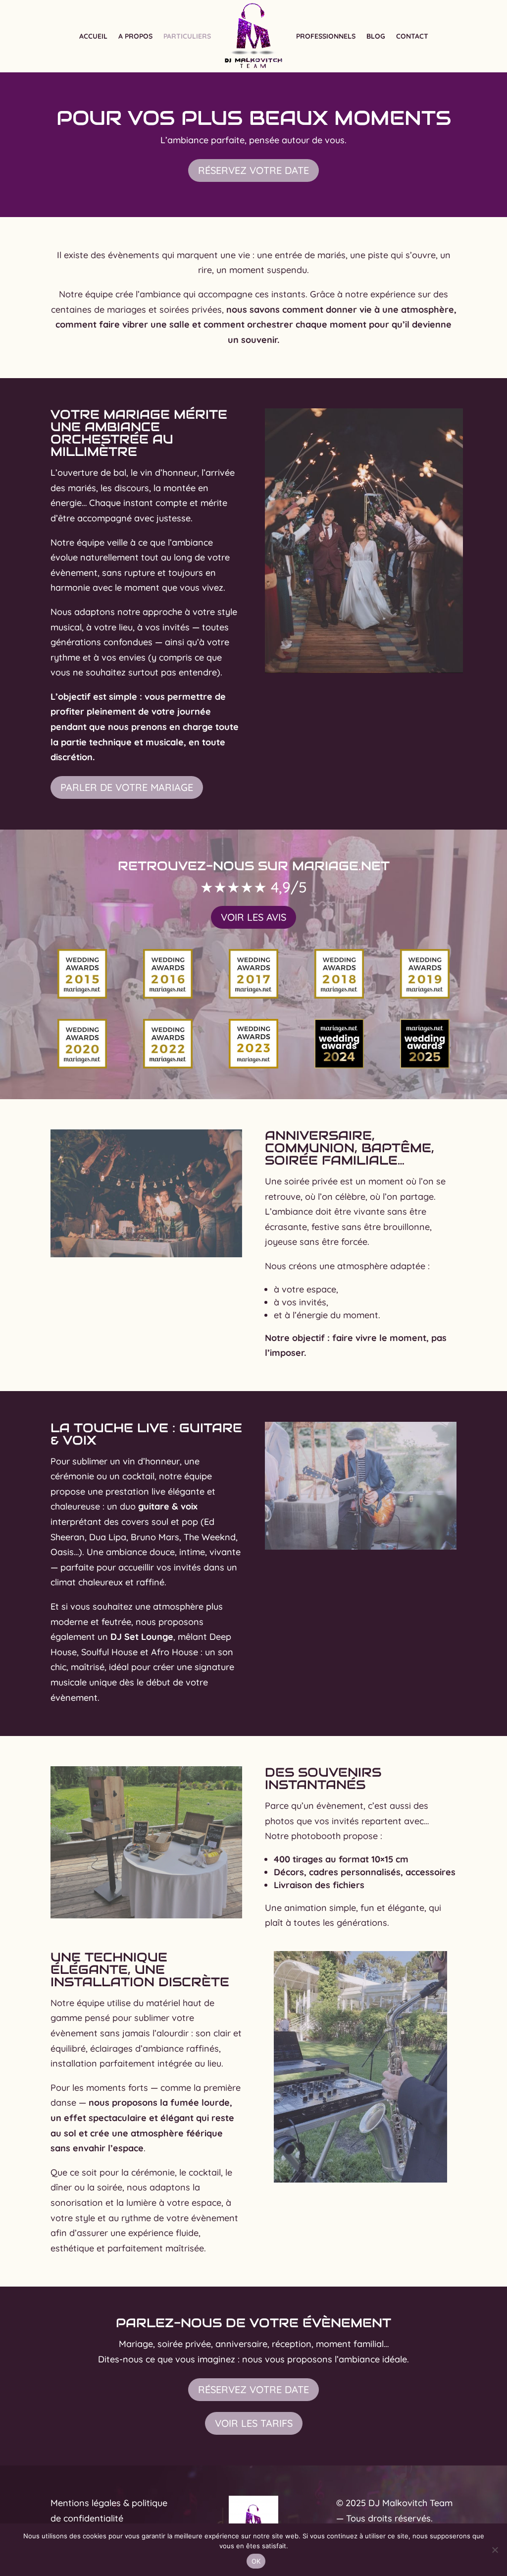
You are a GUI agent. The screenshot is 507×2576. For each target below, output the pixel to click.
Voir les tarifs (254, 2423)
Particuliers (187, 36)
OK (256, 2561)
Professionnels (326, 36)
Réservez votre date (253, 170)
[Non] (495, 2550)
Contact (412, 36)
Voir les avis (253, 917)
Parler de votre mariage (127, 787)
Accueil (93, 36)
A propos (135, 36)
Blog (376, 36)
